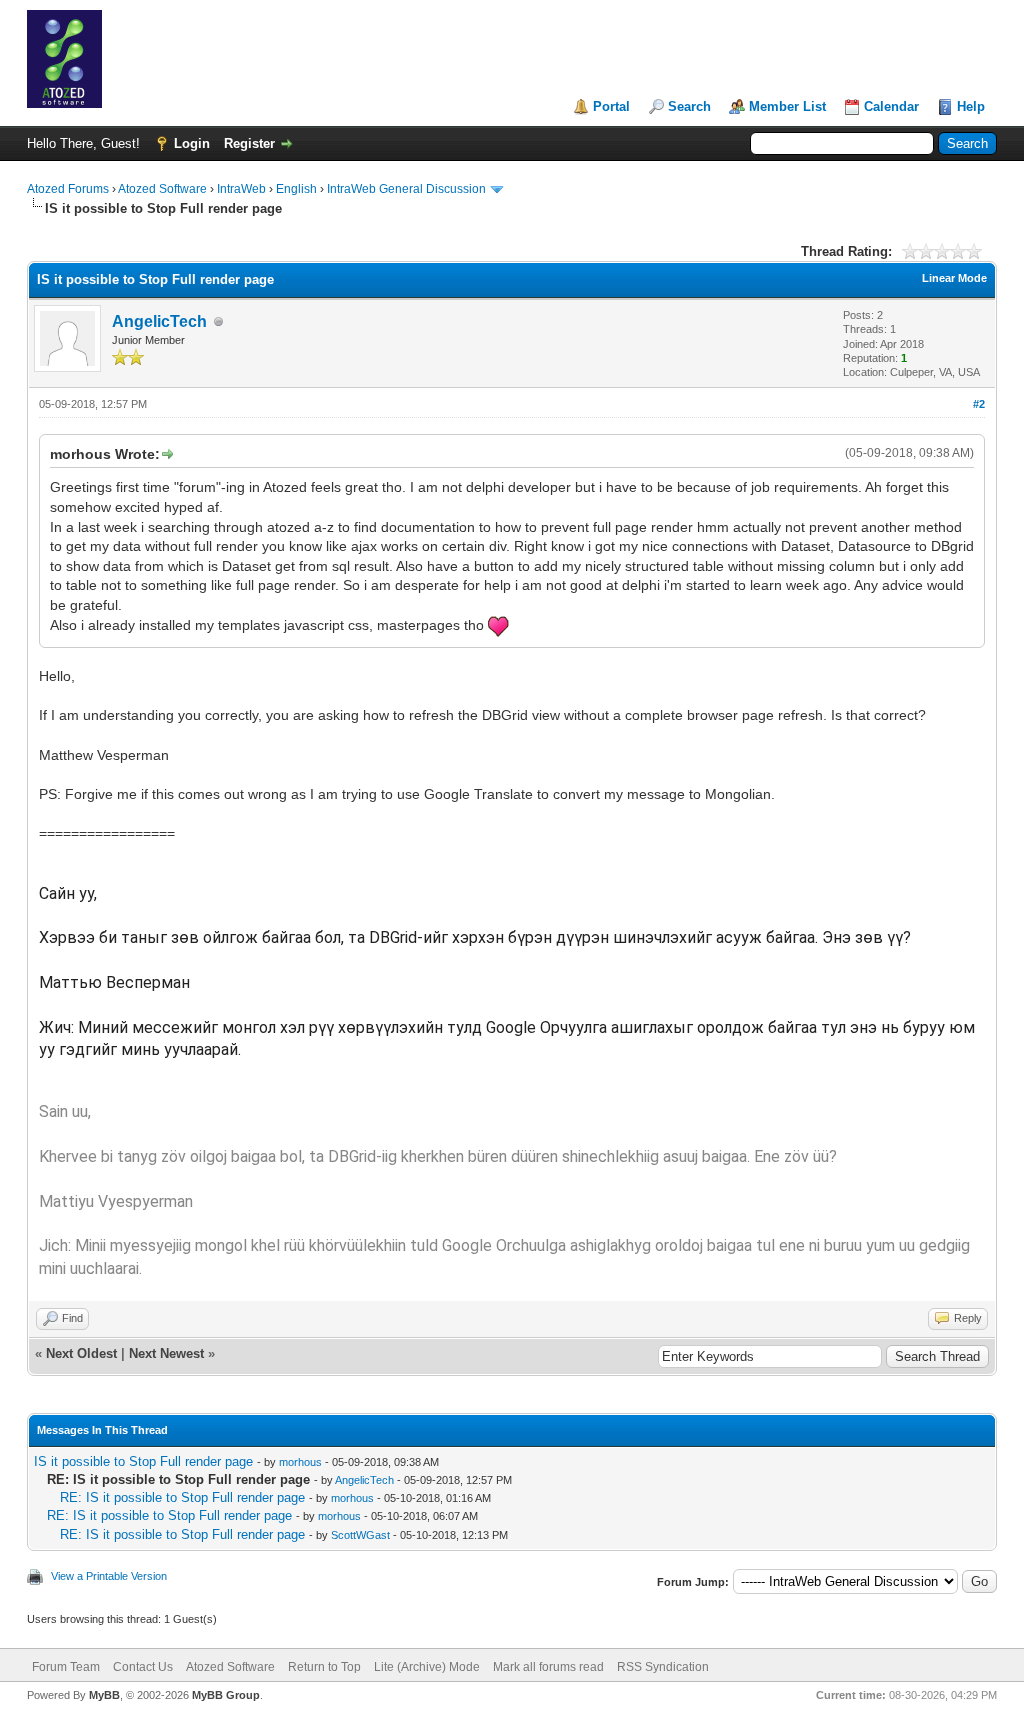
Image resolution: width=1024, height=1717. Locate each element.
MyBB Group (226, 1695)
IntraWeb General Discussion (406, 189)
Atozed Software (162, 189)
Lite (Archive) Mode (427, 1667)
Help (971, 106)
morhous (300, 1462)
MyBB (104, 1695)
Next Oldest (81, 1353)
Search (689, 106)
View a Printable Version (109, 1576)
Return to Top (324, 1667)
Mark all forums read (548, 1667)
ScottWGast (360, 1535)
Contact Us (143, 1667)
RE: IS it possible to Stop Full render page (182, 1497)
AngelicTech (159, 321)
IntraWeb (241, 189)
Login (192, 143)
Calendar (891, 106)
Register (249, 143)
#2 (979, 404)
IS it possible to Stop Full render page (143, 1461)
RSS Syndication (663, 1667)
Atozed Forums (68, 189)
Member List (787, 106)
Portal (611, 106)
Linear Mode (954, 278)
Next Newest (166, 1353)
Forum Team (66, 1667)
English (296, 189)
